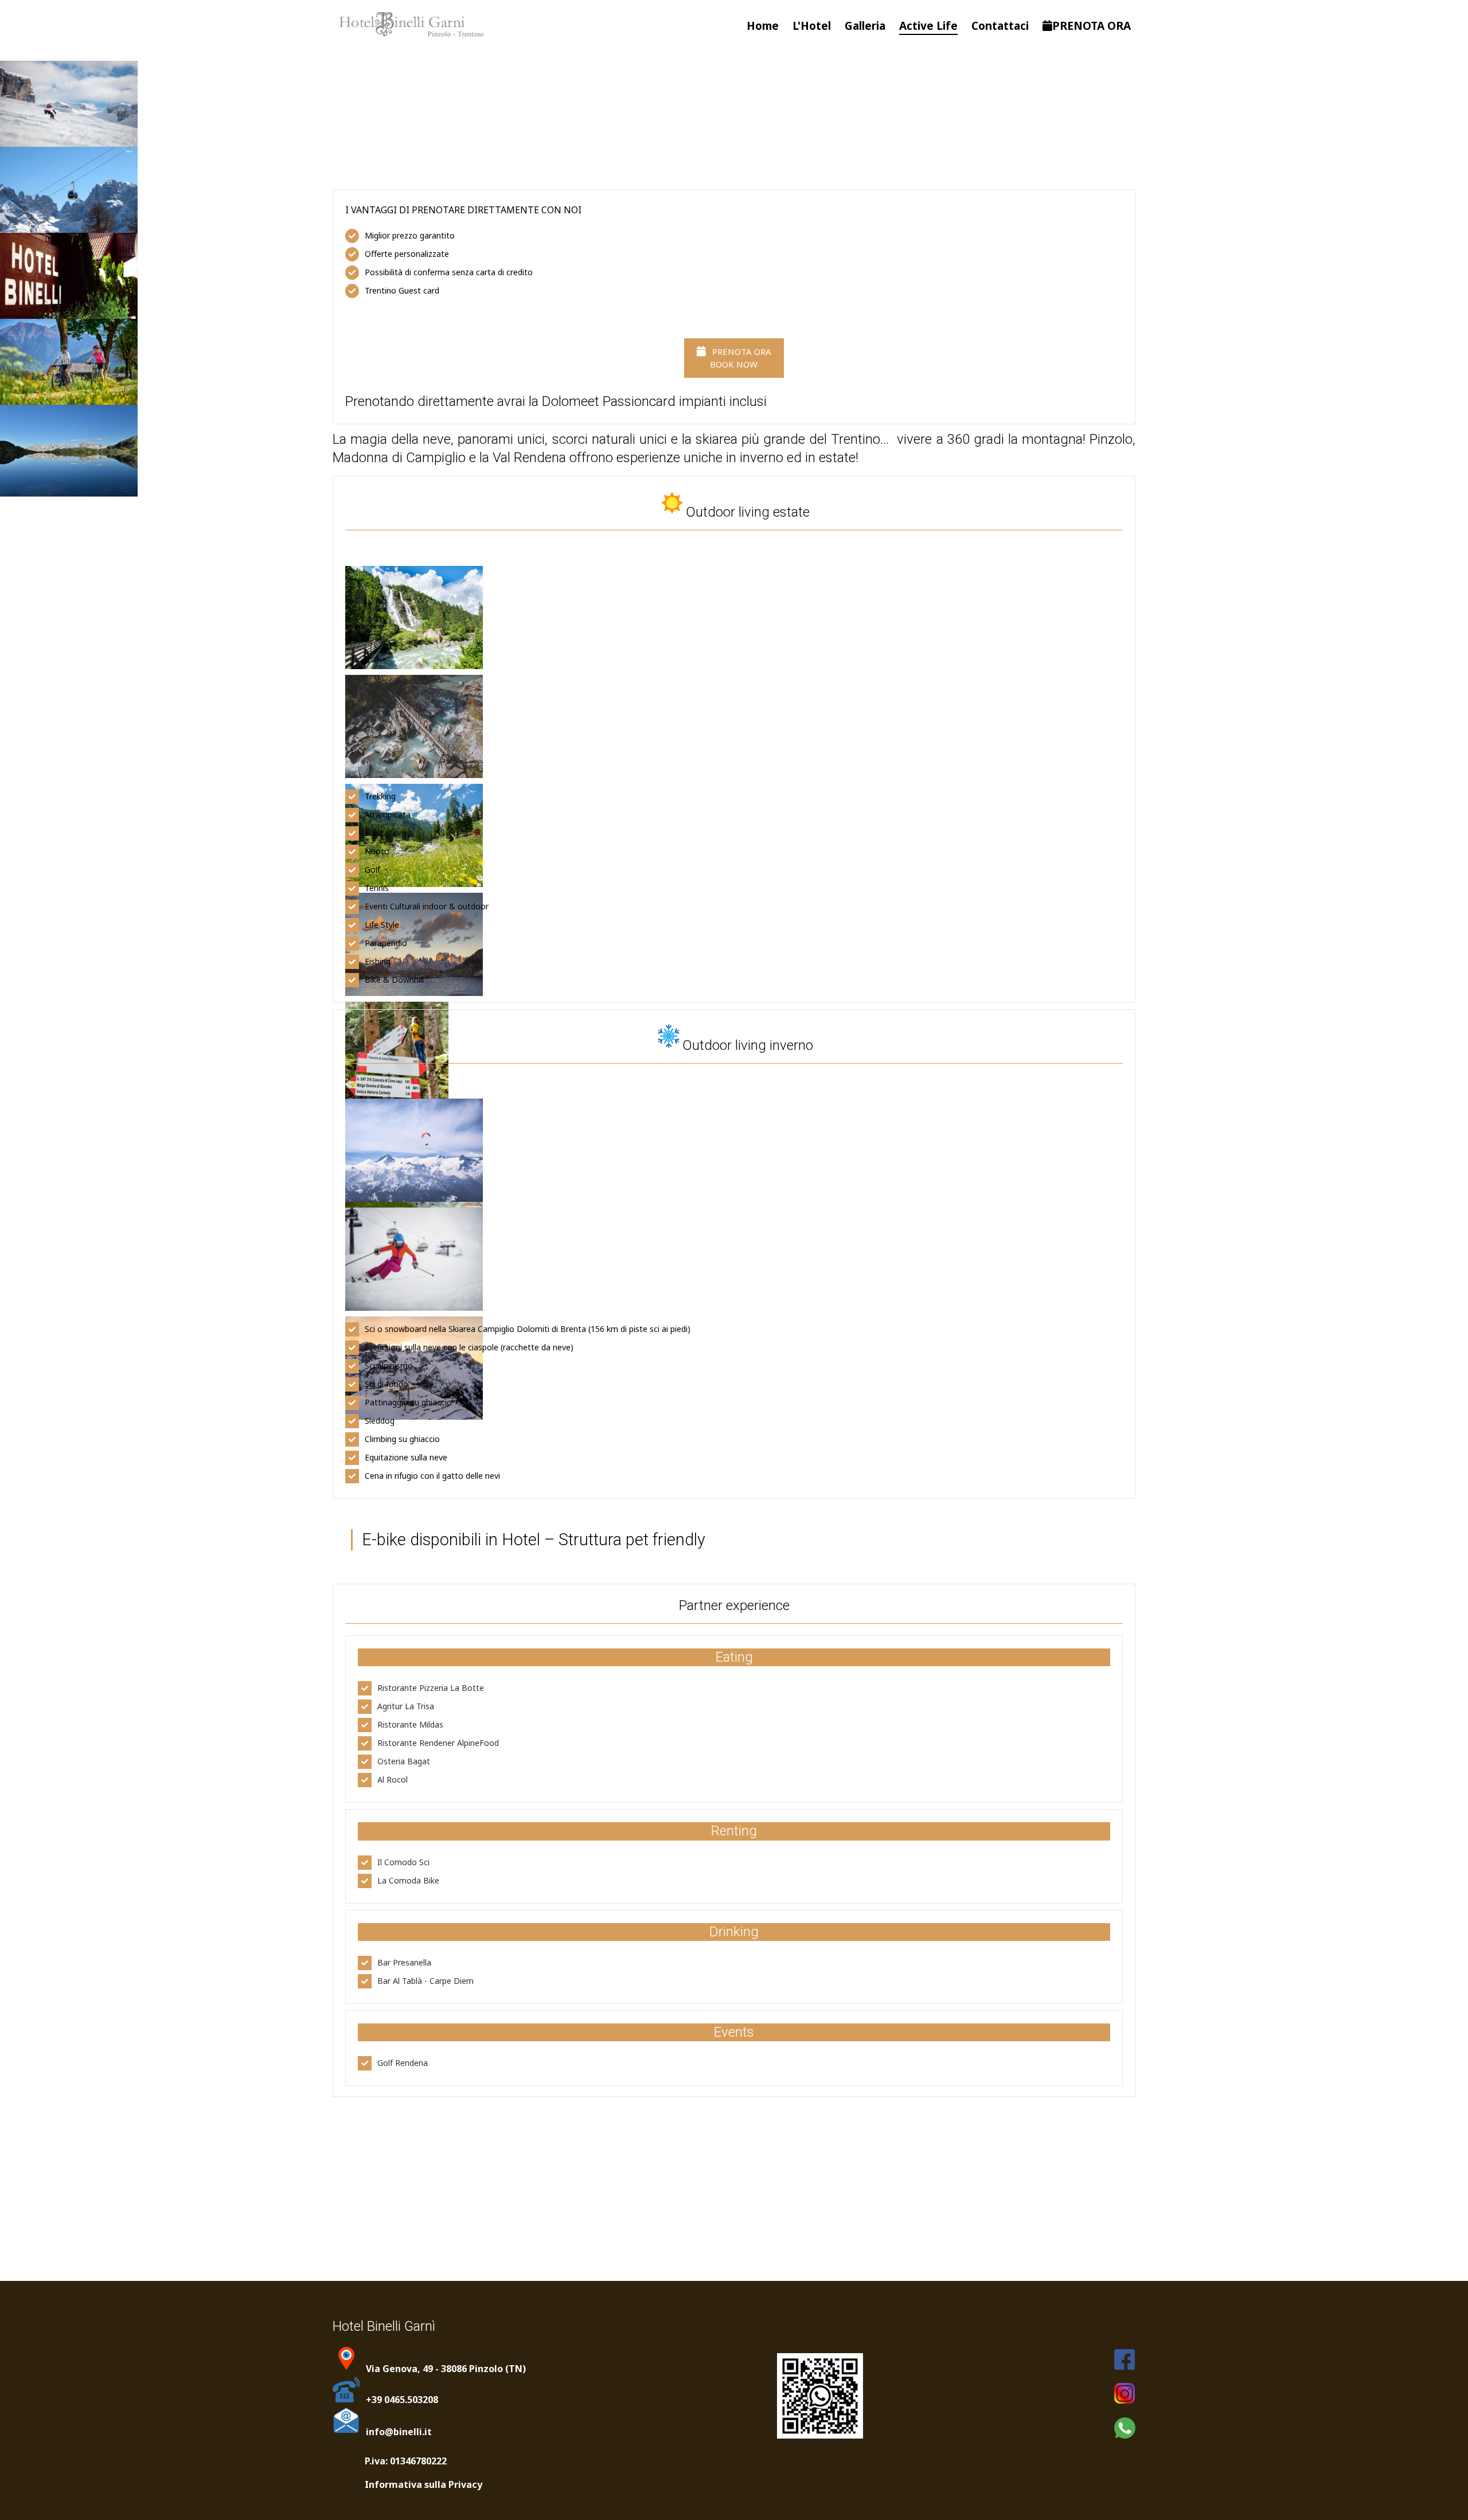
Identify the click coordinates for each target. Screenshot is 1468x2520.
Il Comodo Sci (403, 1862)
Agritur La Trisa (406, 1706)
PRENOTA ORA (1092, 26)
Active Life (928, 26)
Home (763, 26)
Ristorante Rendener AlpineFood (438, 1743)
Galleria (865, 26)
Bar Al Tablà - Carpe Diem (425, 1981)
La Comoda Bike (408, 1880)
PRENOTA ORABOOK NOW (740, 358)
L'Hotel (812, 26)
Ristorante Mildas (410, 1724)
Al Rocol (393, 1779)
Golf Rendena (403, 2063)
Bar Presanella (404, 1962)
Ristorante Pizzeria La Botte (431, 1688)
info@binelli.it (399, 2432)
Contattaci (1000, 26)
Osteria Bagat (404, 1761)
